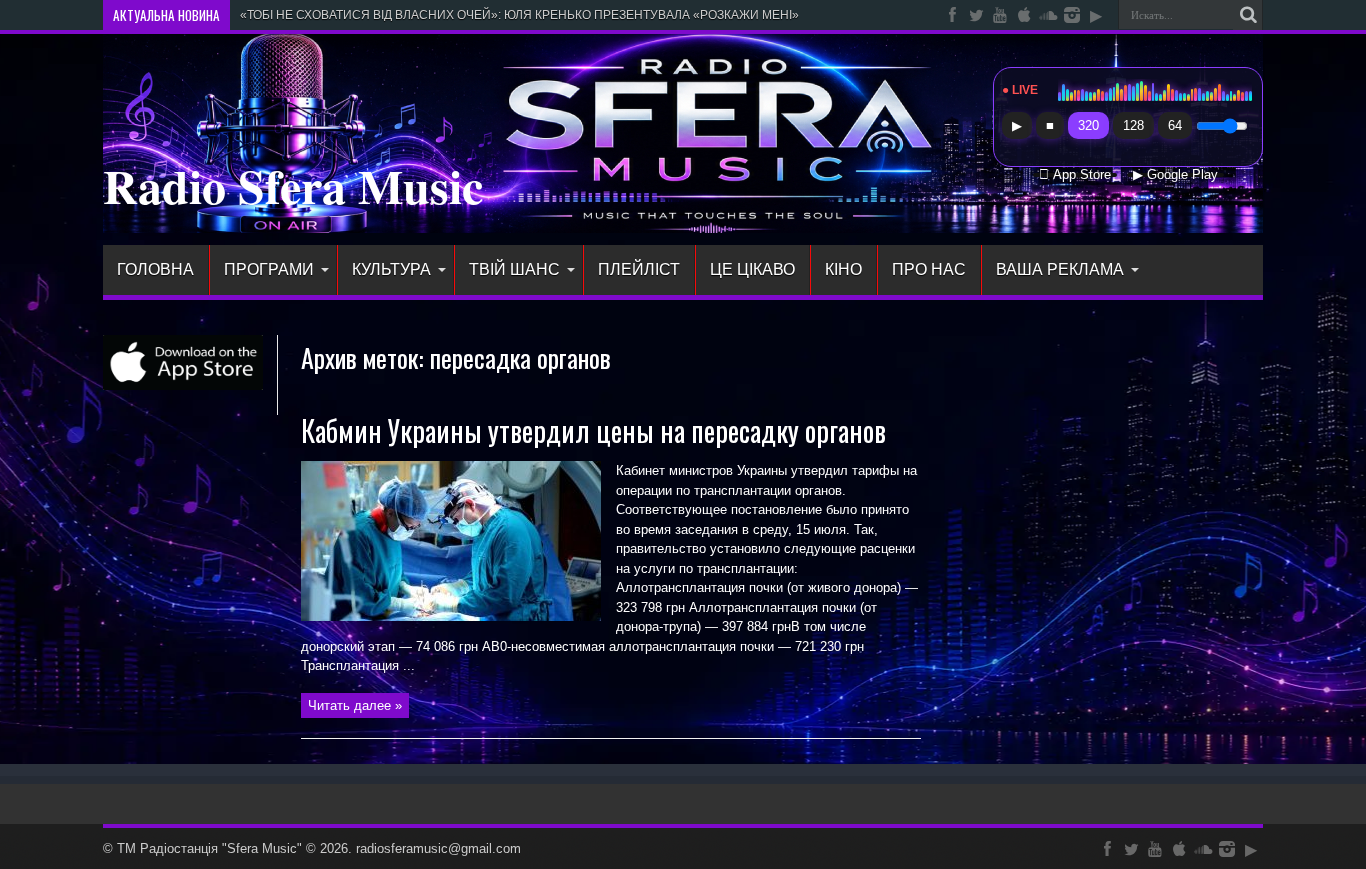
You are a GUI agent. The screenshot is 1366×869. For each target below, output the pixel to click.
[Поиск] (1248, 15)
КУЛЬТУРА (391, 269)
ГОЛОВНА (155, 269)
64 (1175, 125)
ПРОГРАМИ (269, 269)
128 (1133, 125)
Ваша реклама (1060, 269)
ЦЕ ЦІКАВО (752, 269)
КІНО (843, 269)
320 (1088, 125)
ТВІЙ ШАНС (514, 269)
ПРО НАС (929, 269)
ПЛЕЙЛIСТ (639, 269)
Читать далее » (355, 705)
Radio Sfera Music (293, 185)
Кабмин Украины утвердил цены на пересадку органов (593, 430)
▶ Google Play (1175, 175)
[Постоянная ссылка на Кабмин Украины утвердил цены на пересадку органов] (451, 616)
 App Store (1075, 175)
